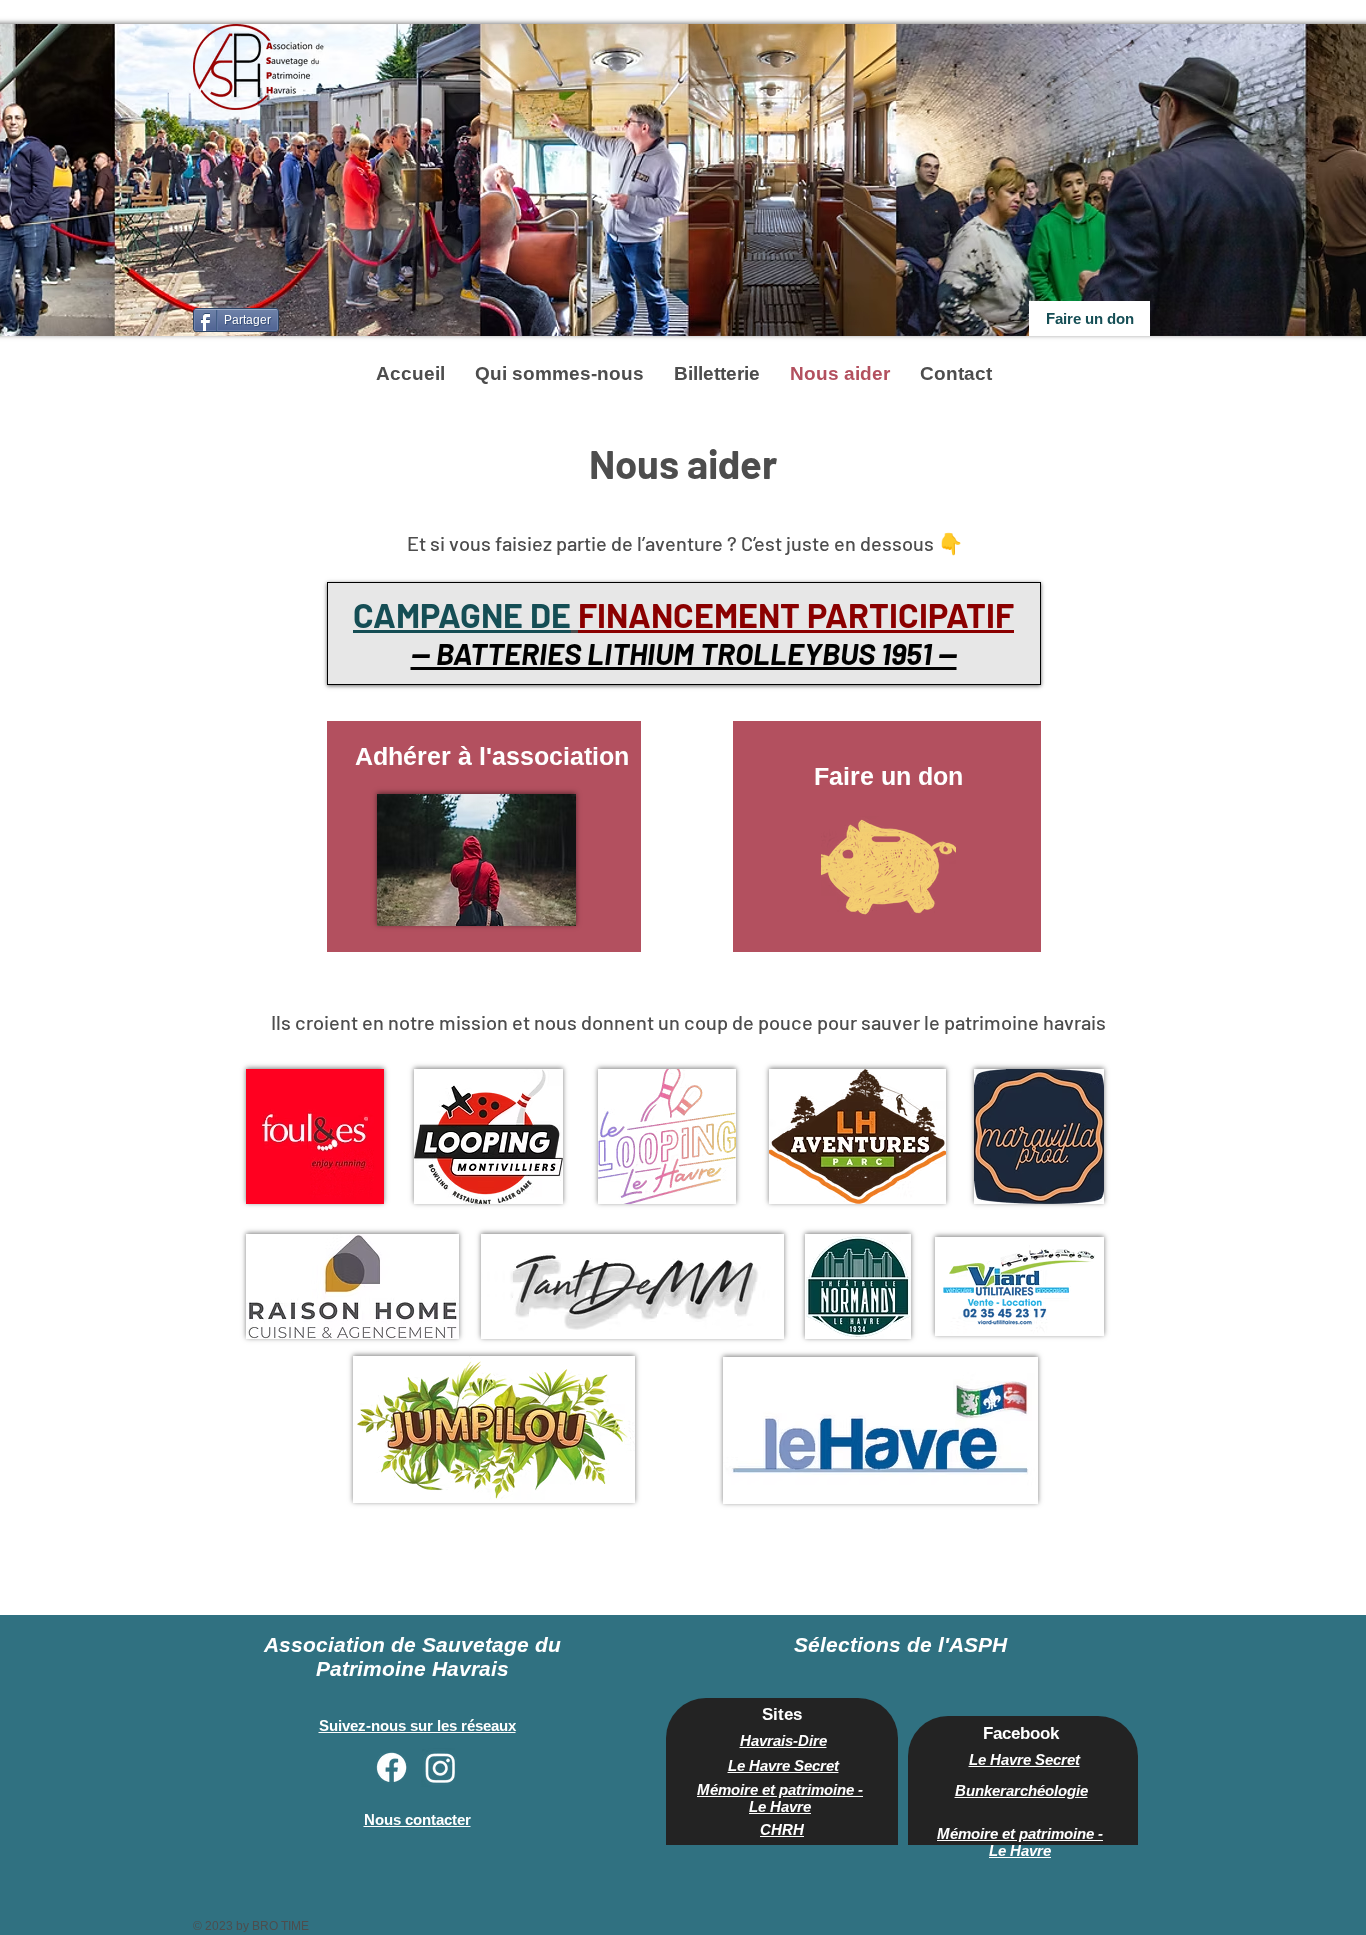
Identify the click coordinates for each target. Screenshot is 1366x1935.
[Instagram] (440, 1767)
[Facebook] (391, 1767)
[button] (559, 373)
